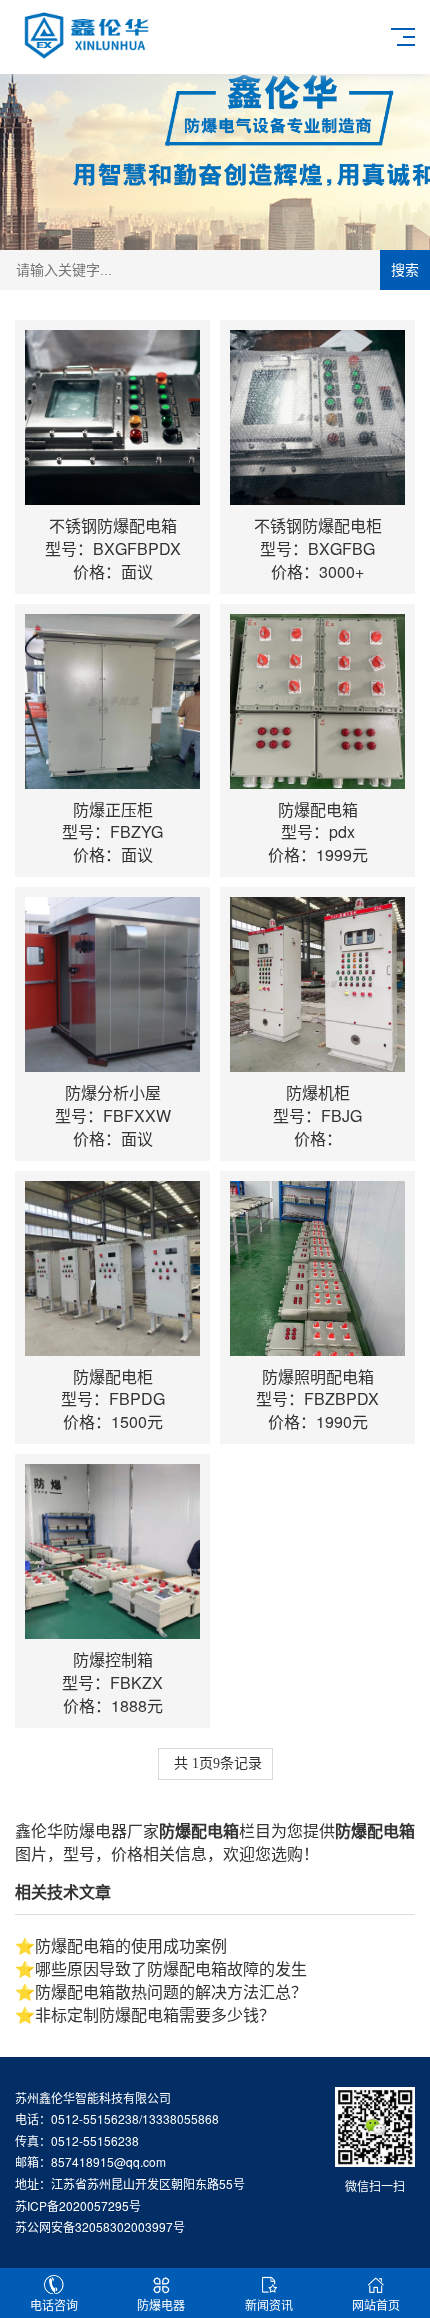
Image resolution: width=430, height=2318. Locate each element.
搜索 (405, 270)
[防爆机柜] (317, 984)
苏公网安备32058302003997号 (100, 2226)
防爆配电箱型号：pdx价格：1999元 (318, 832)
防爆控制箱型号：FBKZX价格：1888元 (112, 1682)
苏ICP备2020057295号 (78, 2205)
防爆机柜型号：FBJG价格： (317, 1115)
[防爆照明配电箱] (317, 1268)
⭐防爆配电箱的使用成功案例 (121, 1945)
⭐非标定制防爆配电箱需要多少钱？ (145, 2014)
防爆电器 (161, 2304)
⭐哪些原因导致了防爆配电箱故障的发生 (161, 1968)
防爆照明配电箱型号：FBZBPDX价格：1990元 (317, 1399)
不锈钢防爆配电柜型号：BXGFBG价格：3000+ (318, 548)
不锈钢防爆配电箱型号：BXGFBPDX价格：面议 (113, 548)
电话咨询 (54, 2304)
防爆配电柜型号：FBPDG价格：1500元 (113, 1399)
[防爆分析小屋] (112, 984)
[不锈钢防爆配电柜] (317, 417)
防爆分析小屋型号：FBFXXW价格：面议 (113, 1115)
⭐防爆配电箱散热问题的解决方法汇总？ (161, 1991)
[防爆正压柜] (112, 701)
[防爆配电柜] (112, 1268)
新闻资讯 (269, 2304)
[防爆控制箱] (112, 1551)
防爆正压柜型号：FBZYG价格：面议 (112, 832)
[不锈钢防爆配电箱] (112, 417)
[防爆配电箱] (317, 701)
